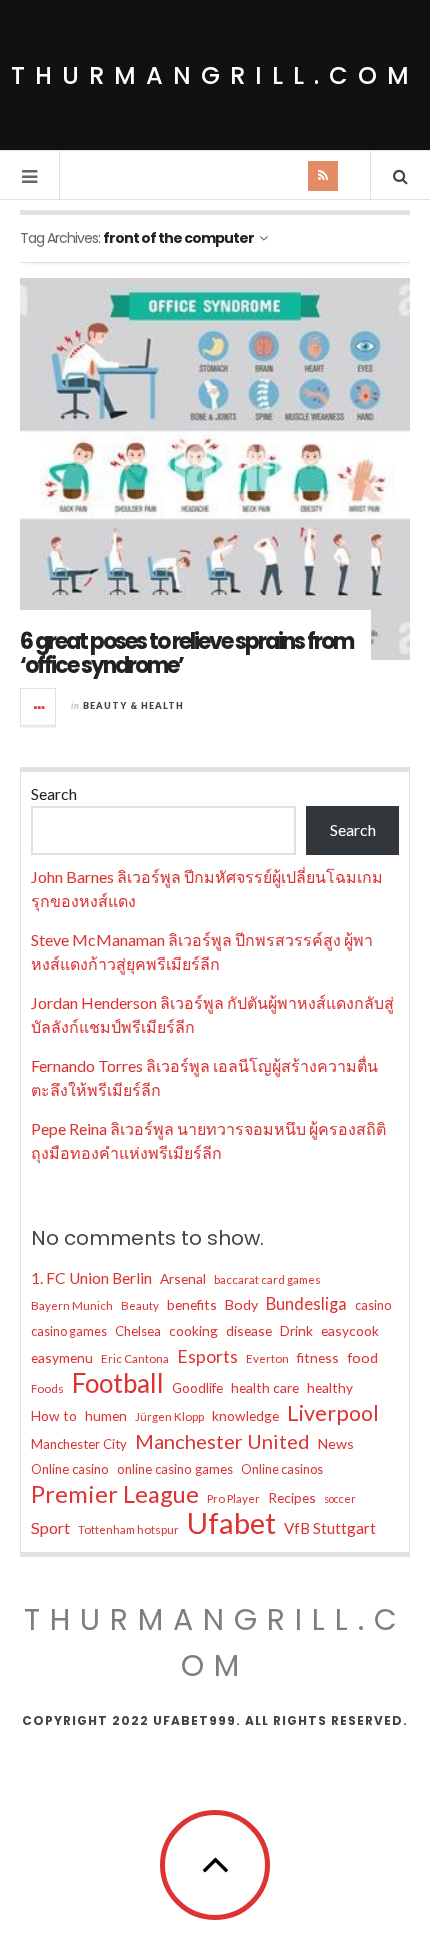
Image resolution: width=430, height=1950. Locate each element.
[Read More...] (39, 707)
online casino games (175, 1469)
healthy (330, 1387)
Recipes (292, 1497)
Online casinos (282, 1469)
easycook (350, 1330)
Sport (50, 1527)
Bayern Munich (72, 1305)
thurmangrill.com (215, 75)
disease (249, 1330)
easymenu (62, 1357)
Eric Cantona (135, 1358)
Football (118, 1383)
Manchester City (79, 1444)
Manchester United (222, 1441)
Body (241, 1304)
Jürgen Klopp (169, 1416)
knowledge (245, 1415)
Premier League (115, 1494)
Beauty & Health (133, 705)
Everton (267, 1358)
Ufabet (231, 1523)
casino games (69, 1331)
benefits (192, 1304)
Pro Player (233, 1498)
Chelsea (138, 1331)
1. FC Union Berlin (91, 1278)
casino (373, 1305)
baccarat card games (267, 1279)
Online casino (70, 1469)
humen (106, 1415)
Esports (207, 1356)
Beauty (140, 1305)
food (362, 1357)
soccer (340, 1498)
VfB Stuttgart (330, 1528)
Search (54, 793)
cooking (193, 1330)
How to (54, 1415)
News (336, 1443)
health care (265, 1387)
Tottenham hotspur (128, 1529)
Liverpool (333, 1413)
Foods (47, 1388)
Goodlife (197, 1387)
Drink (296, 1330)
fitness (318, 1357)
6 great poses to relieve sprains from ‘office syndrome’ (186, 653)
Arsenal (183, 1278)
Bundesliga (306, 1304)
